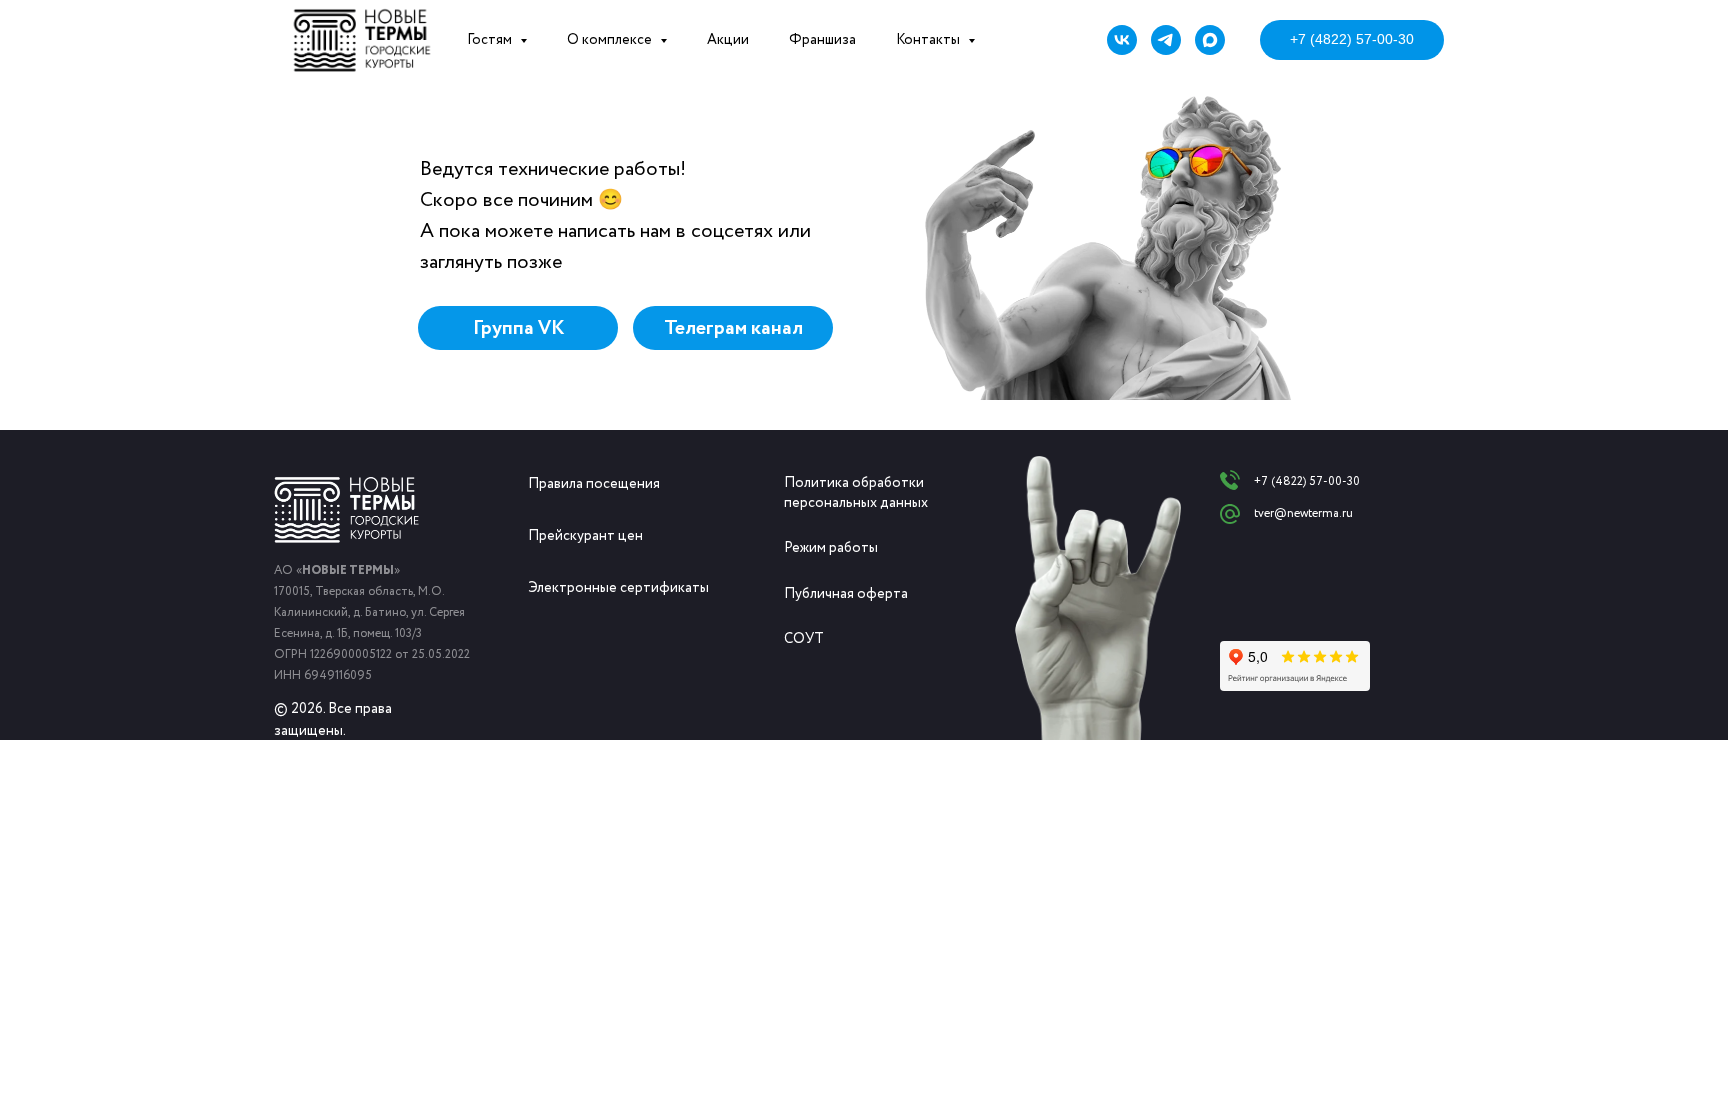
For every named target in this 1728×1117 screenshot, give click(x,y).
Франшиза (822, 40)
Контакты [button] (929, 40)
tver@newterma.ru (1303, 513)
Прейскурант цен (585, 536)
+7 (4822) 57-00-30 (1307, 481)
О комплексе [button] (611, 40)
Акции (728, 40)
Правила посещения (594, 484)
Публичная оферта (846, 594)
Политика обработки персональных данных (856, 493)
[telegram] (1166, 40)
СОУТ (804, 639)
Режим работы (831, 548)
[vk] (1122, 40)
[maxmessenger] (1210, 40)
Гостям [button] (491, 40)
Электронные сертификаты (618, 588)
